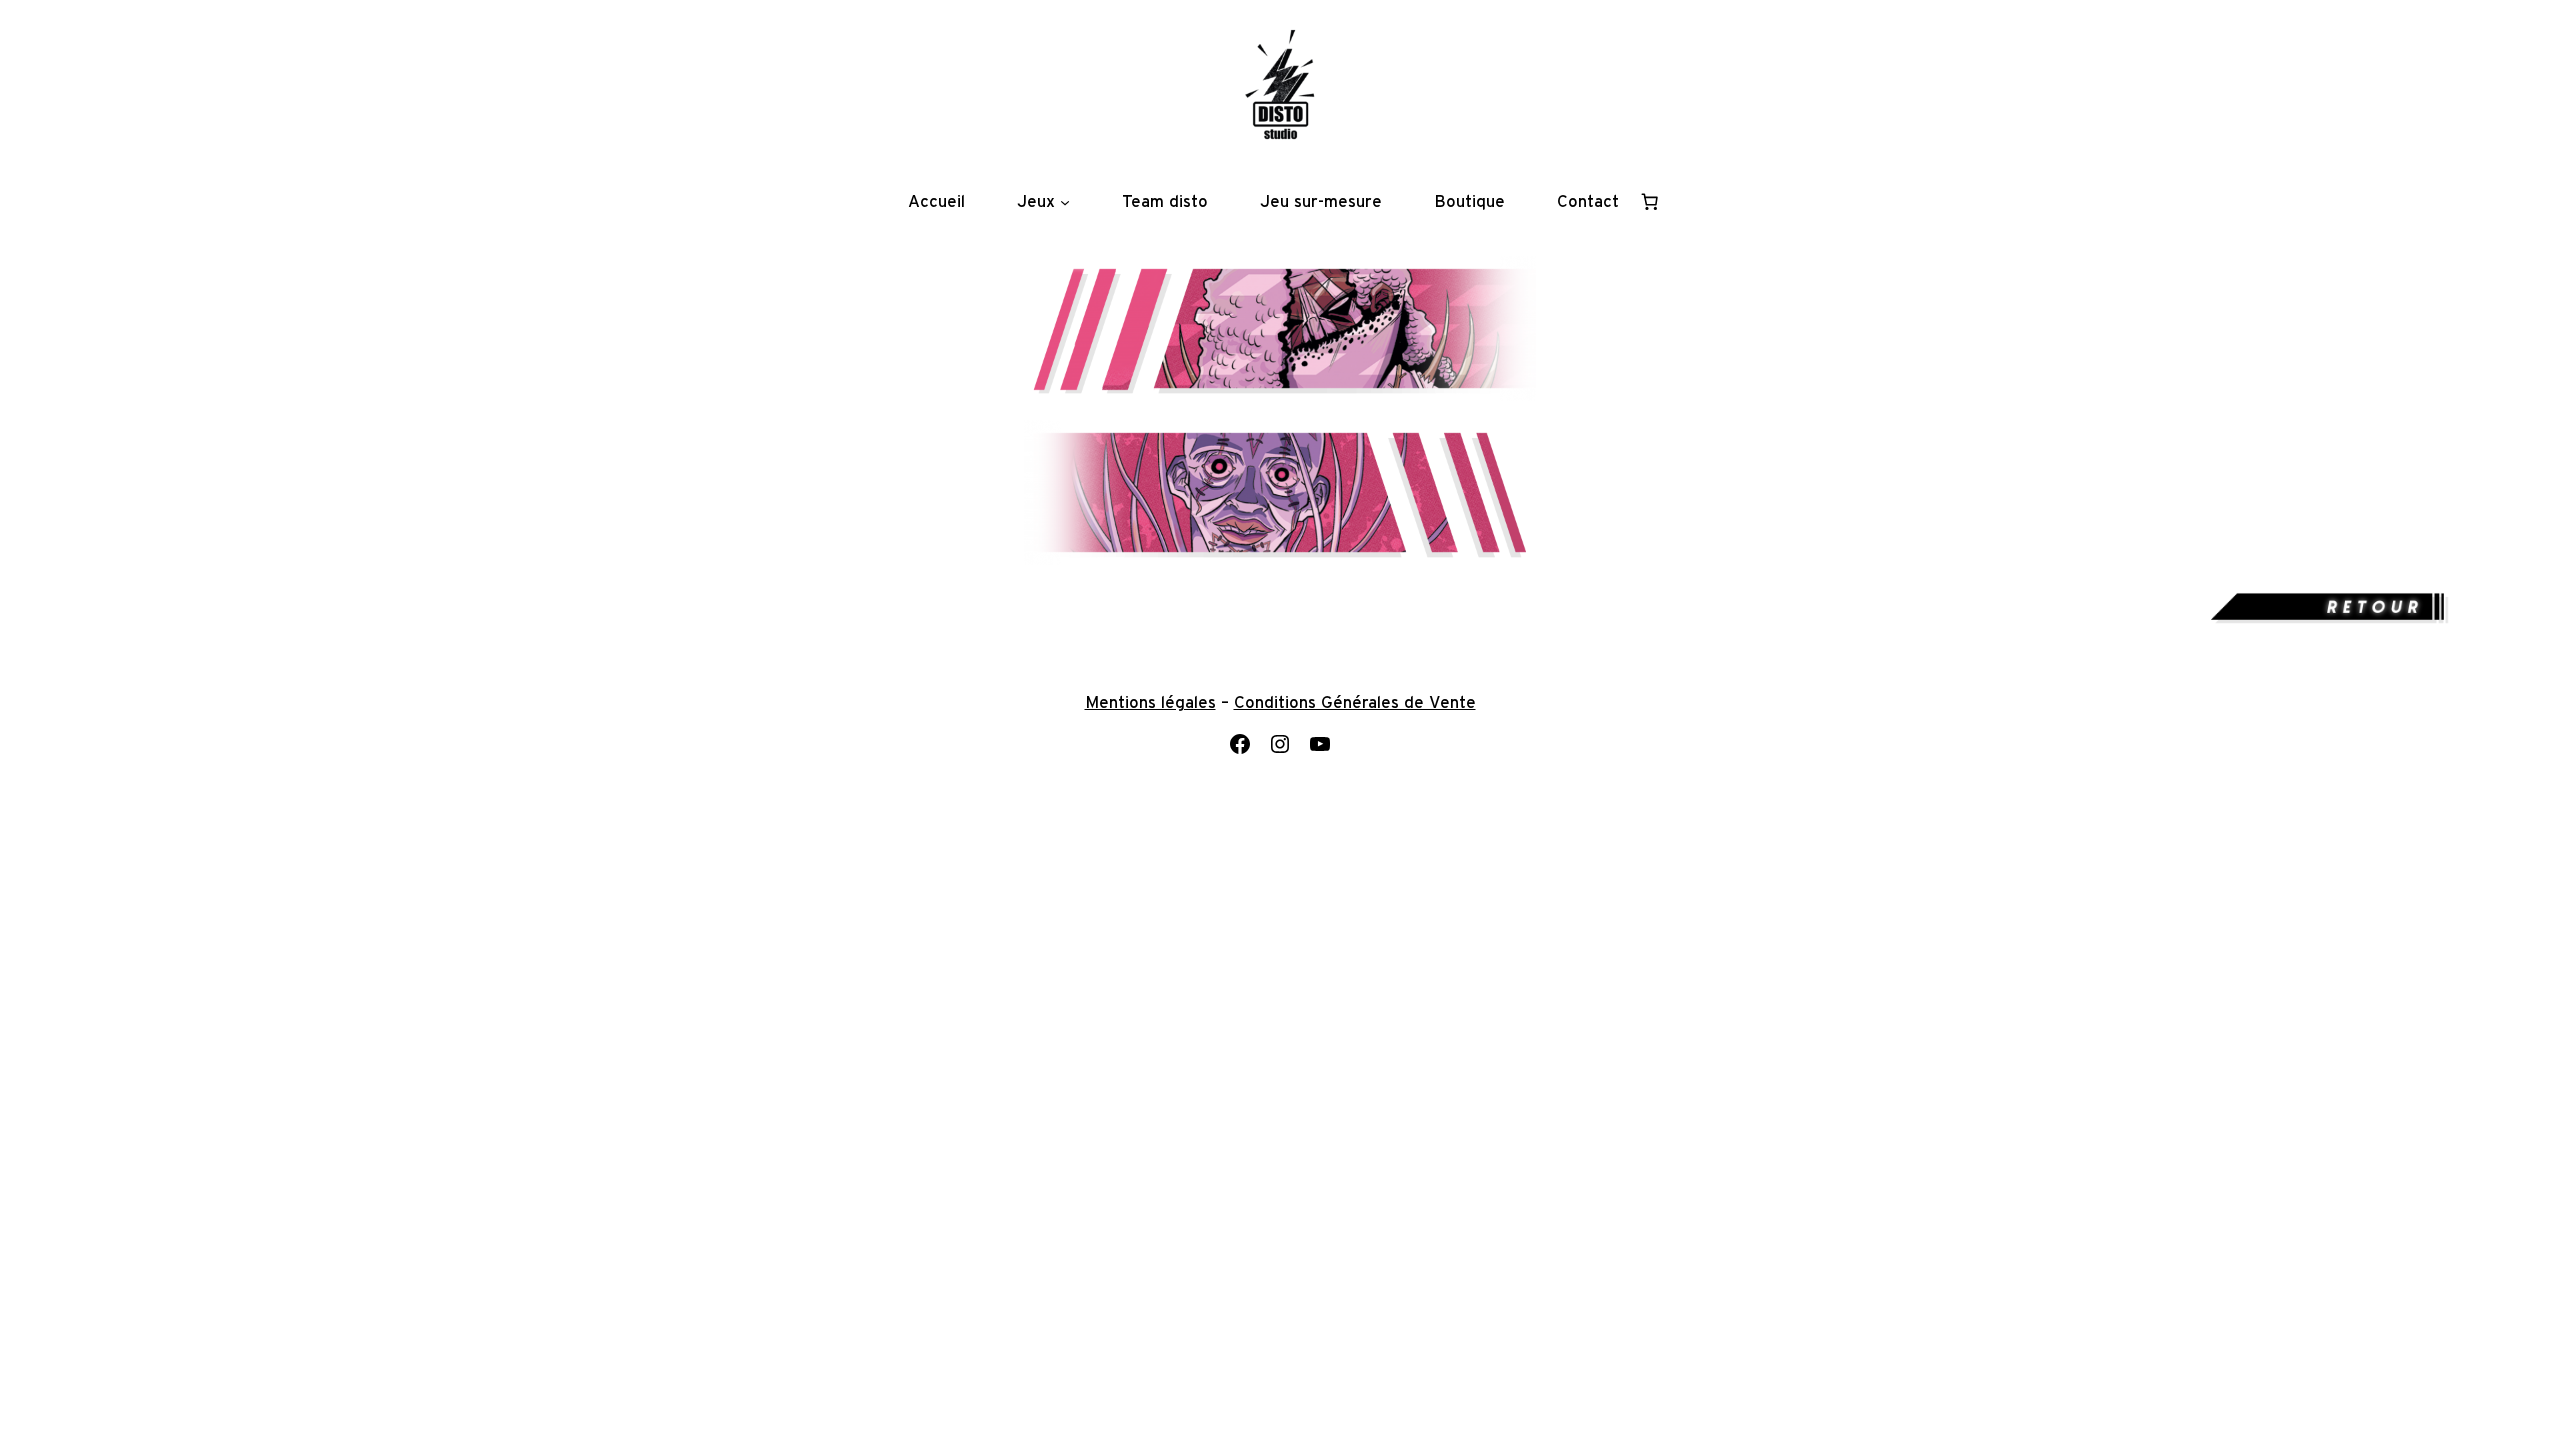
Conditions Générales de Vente (1355, 703)
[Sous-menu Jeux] (1065, 202)
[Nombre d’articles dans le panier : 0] (1650, 202)
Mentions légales (1150, 703)
